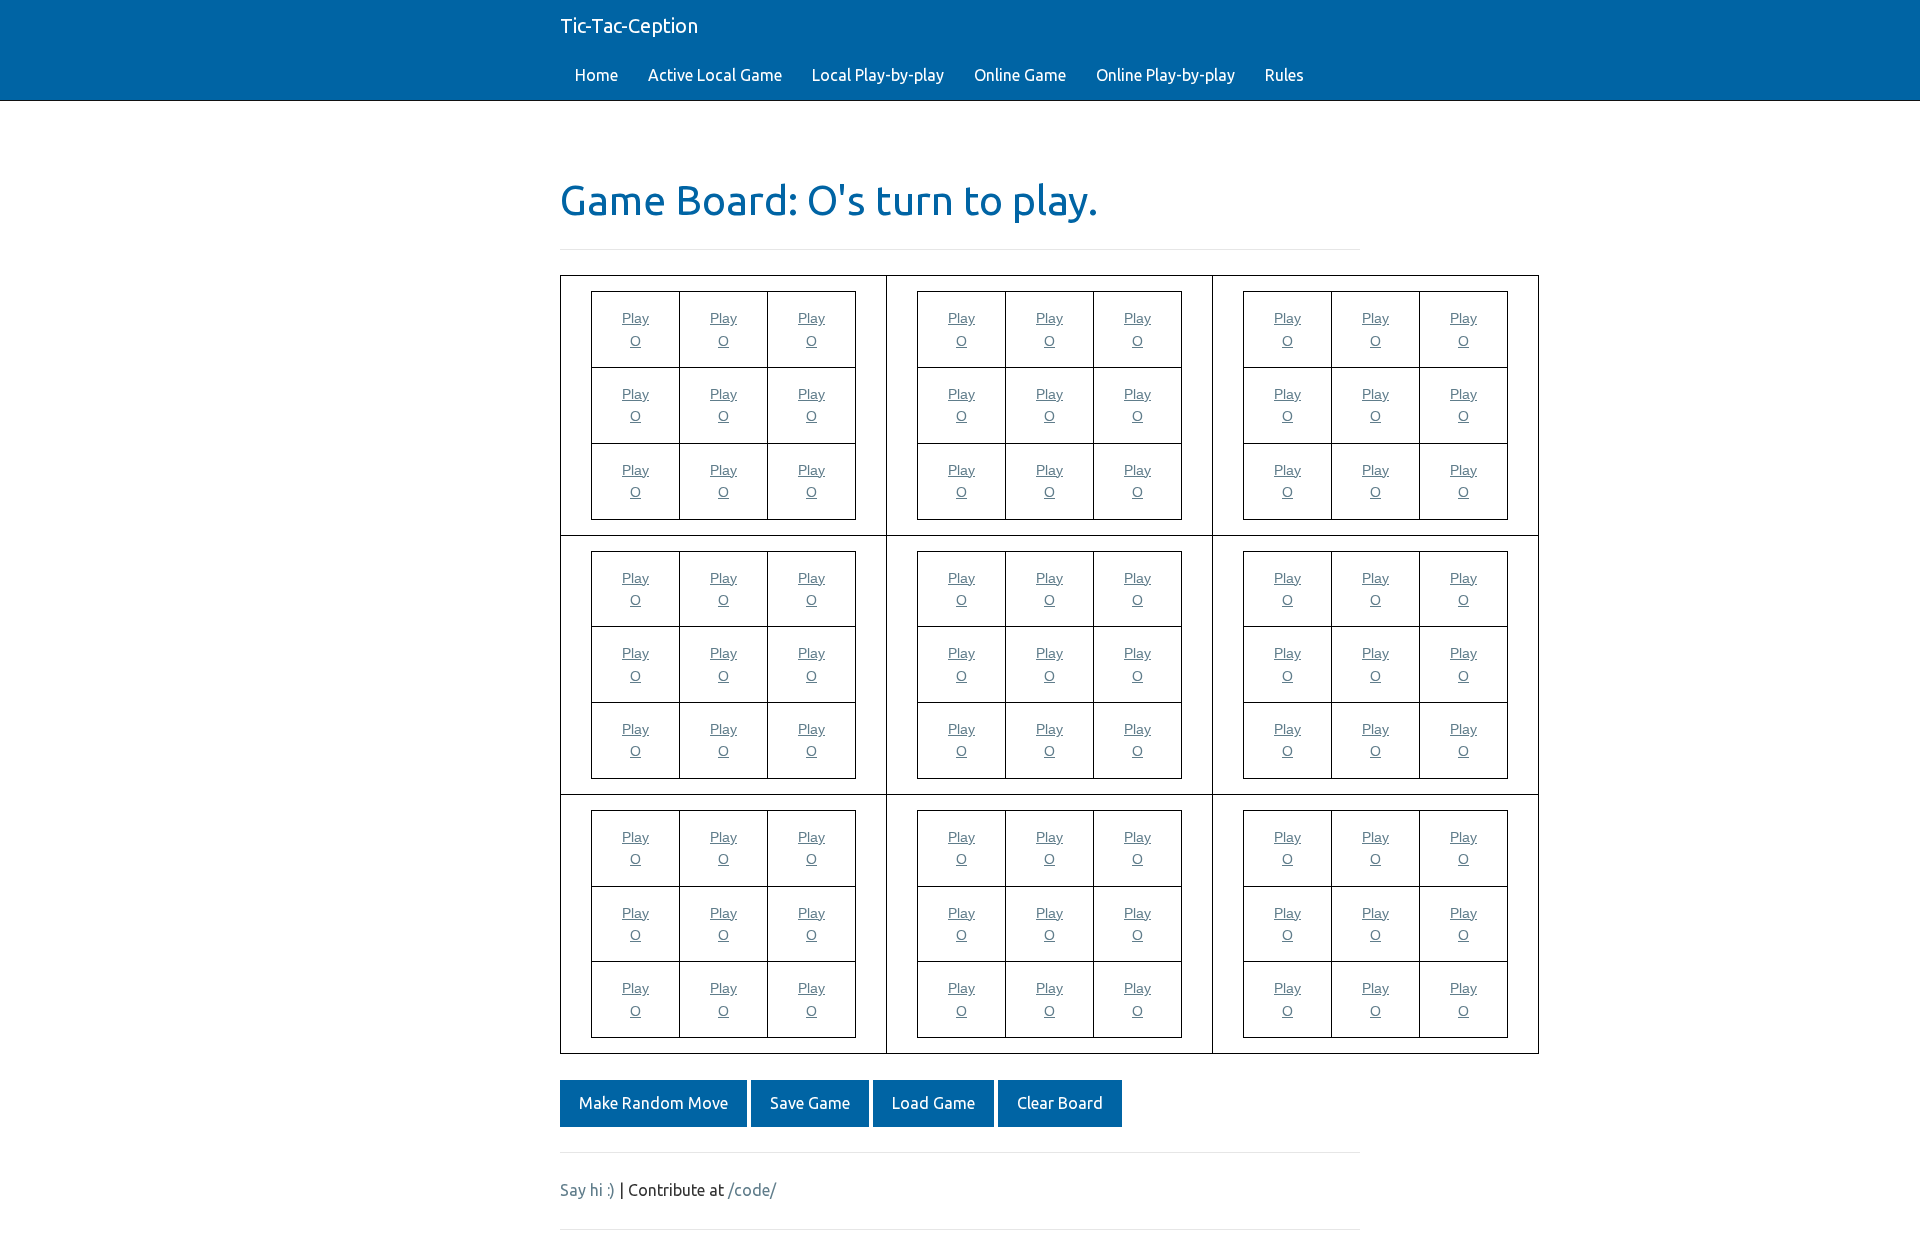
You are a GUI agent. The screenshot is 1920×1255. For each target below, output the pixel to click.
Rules (1284, 75)
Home (596, 75)
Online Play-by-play (1165, 75)
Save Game (810, 1103)
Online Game (1020, 75)
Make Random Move (653, 1103)
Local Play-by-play (878, 75)
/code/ (752, 1190)
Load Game (933, 1103)
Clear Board (1060, 1103)
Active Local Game (715, 75)
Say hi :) (587, 1190)
